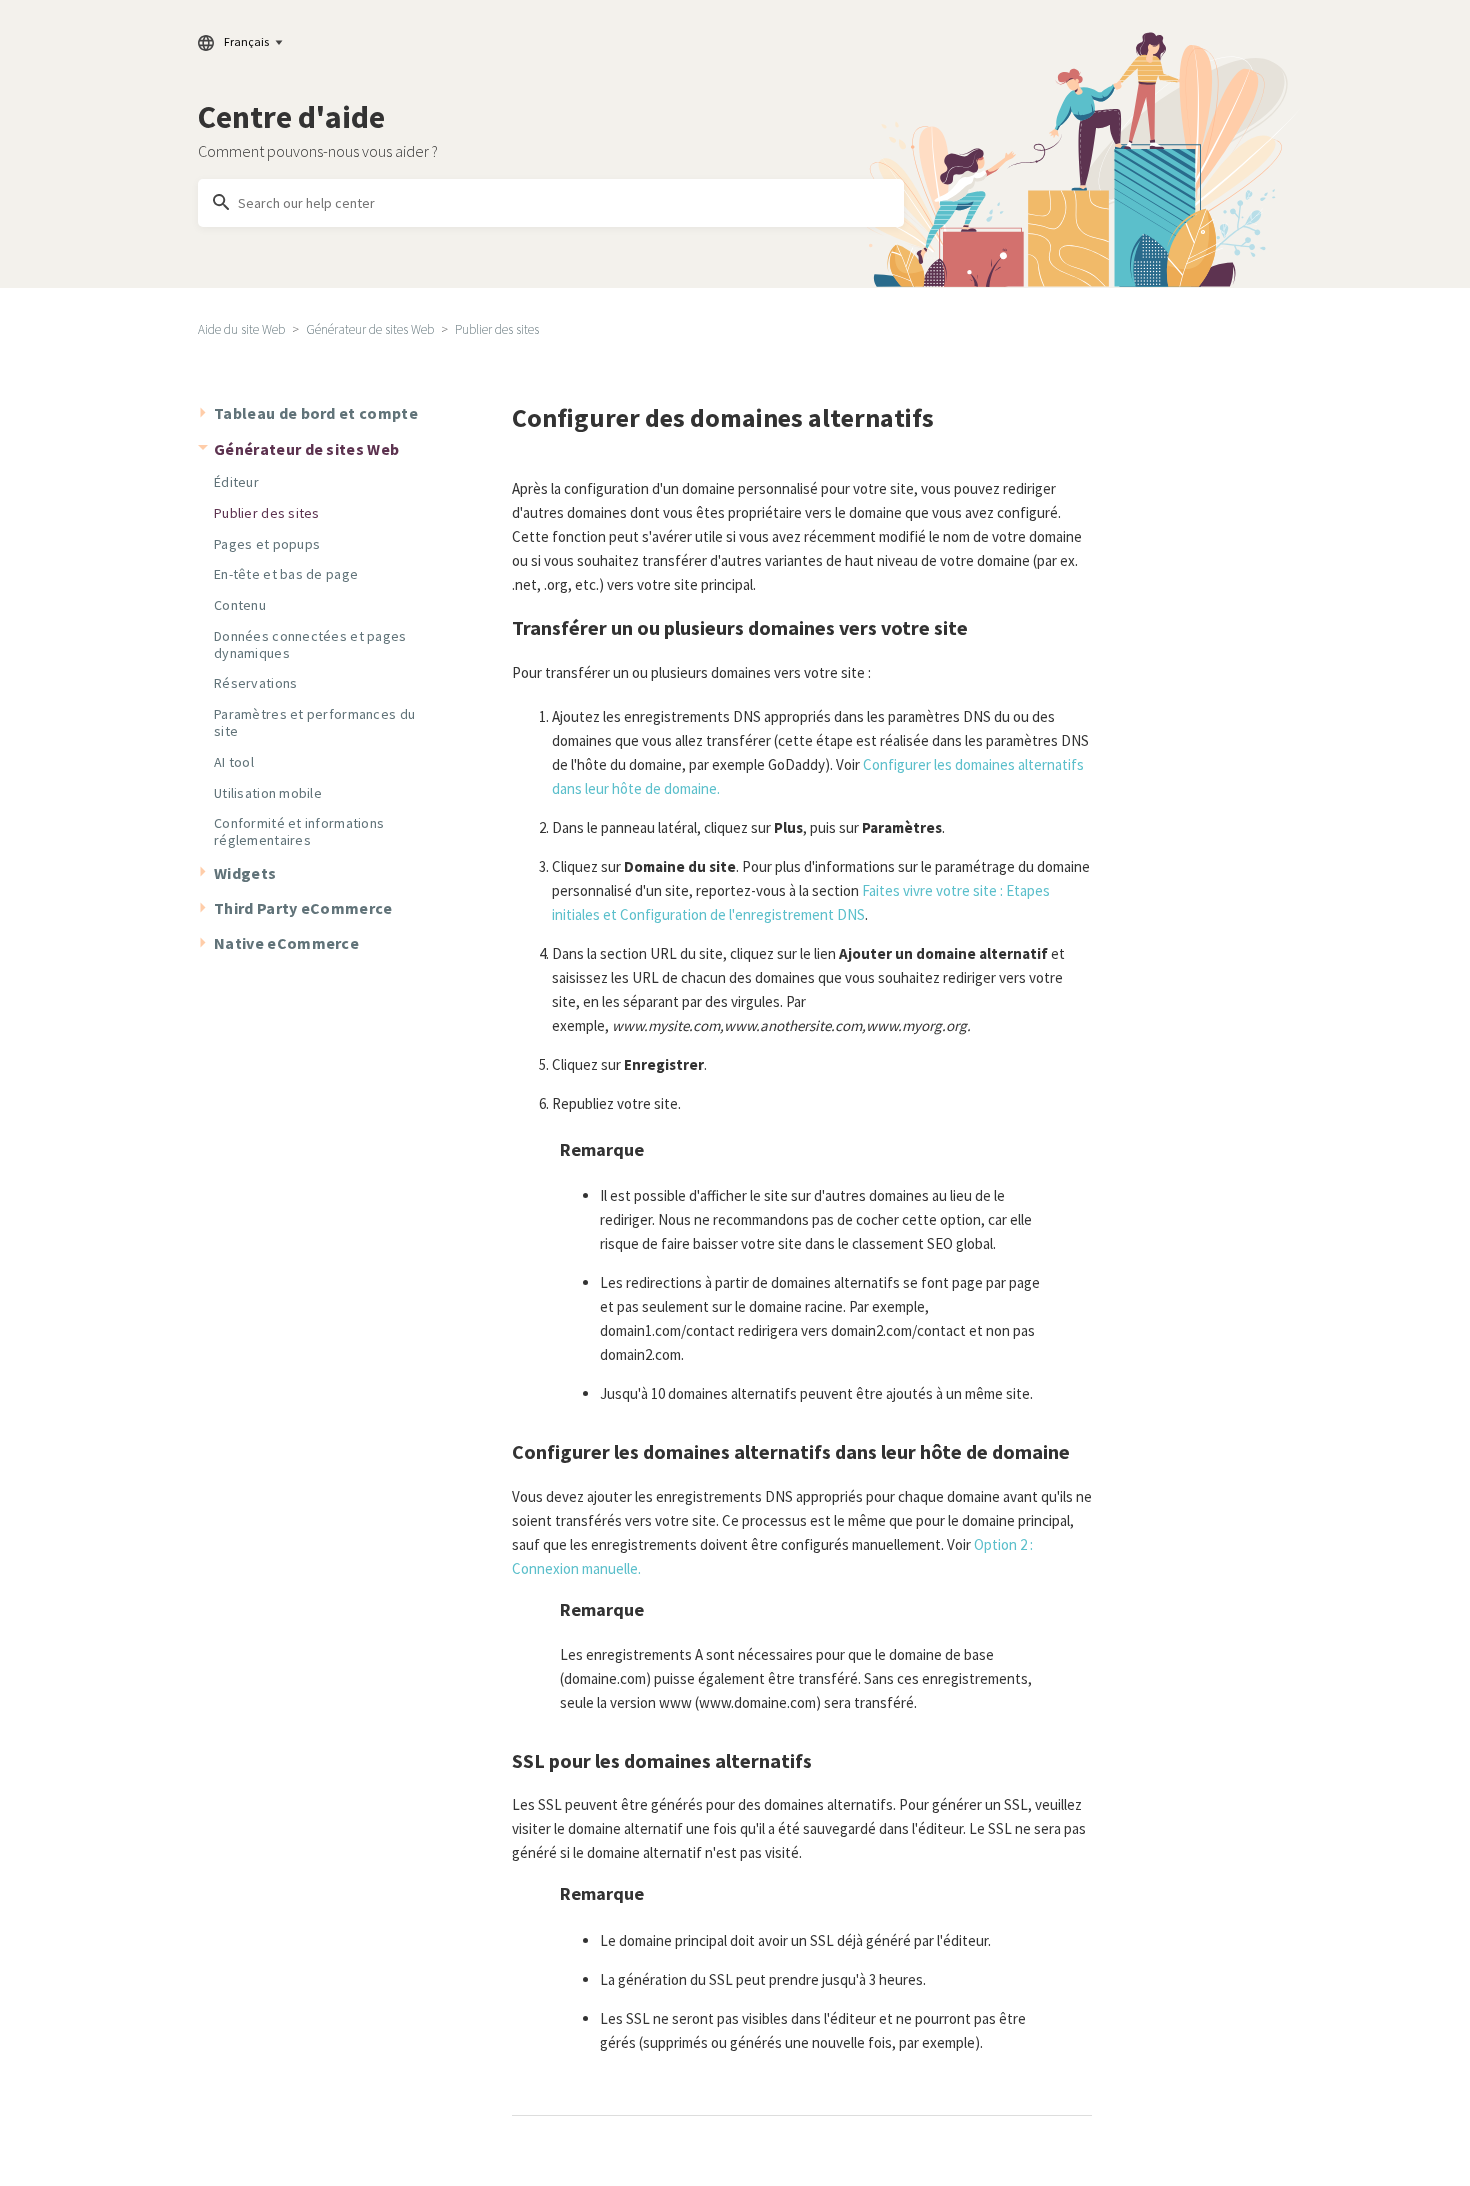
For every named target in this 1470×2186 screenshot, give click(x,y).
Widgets (245, 873)
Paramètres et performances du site (314, 722)
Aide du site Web (241, 329)
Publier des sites (497, 329)
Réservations (255, 683)
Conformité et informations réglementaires (299, 831)
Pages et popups (267, 544)
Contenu (240, 605)
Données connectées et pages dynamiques (310, 644)
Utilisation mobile (268, 793)
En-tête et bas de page (286, 574)
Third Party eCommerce (303, 908)
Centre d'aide (291, 117)
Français (246, 41)
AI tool (234, 762)
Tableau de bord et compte (316, 413)
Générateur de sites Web (370, 329)
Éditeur (236, 482)
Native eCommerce (286, 943)
